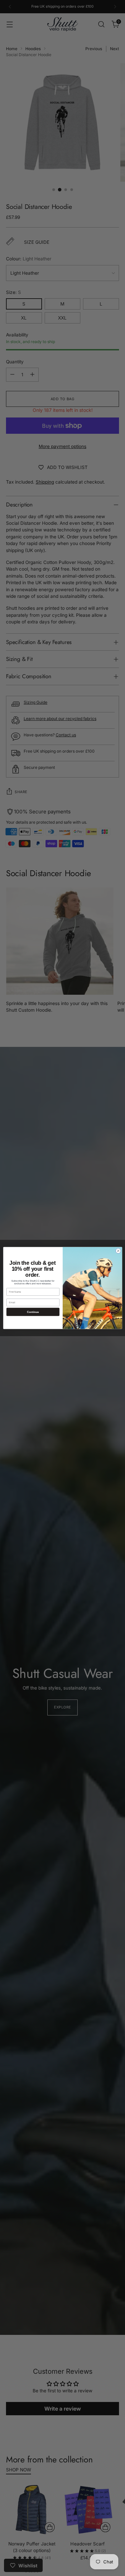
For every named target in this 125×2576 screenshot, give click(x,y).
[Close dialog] (118, 1251)
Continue (33, 1312)
